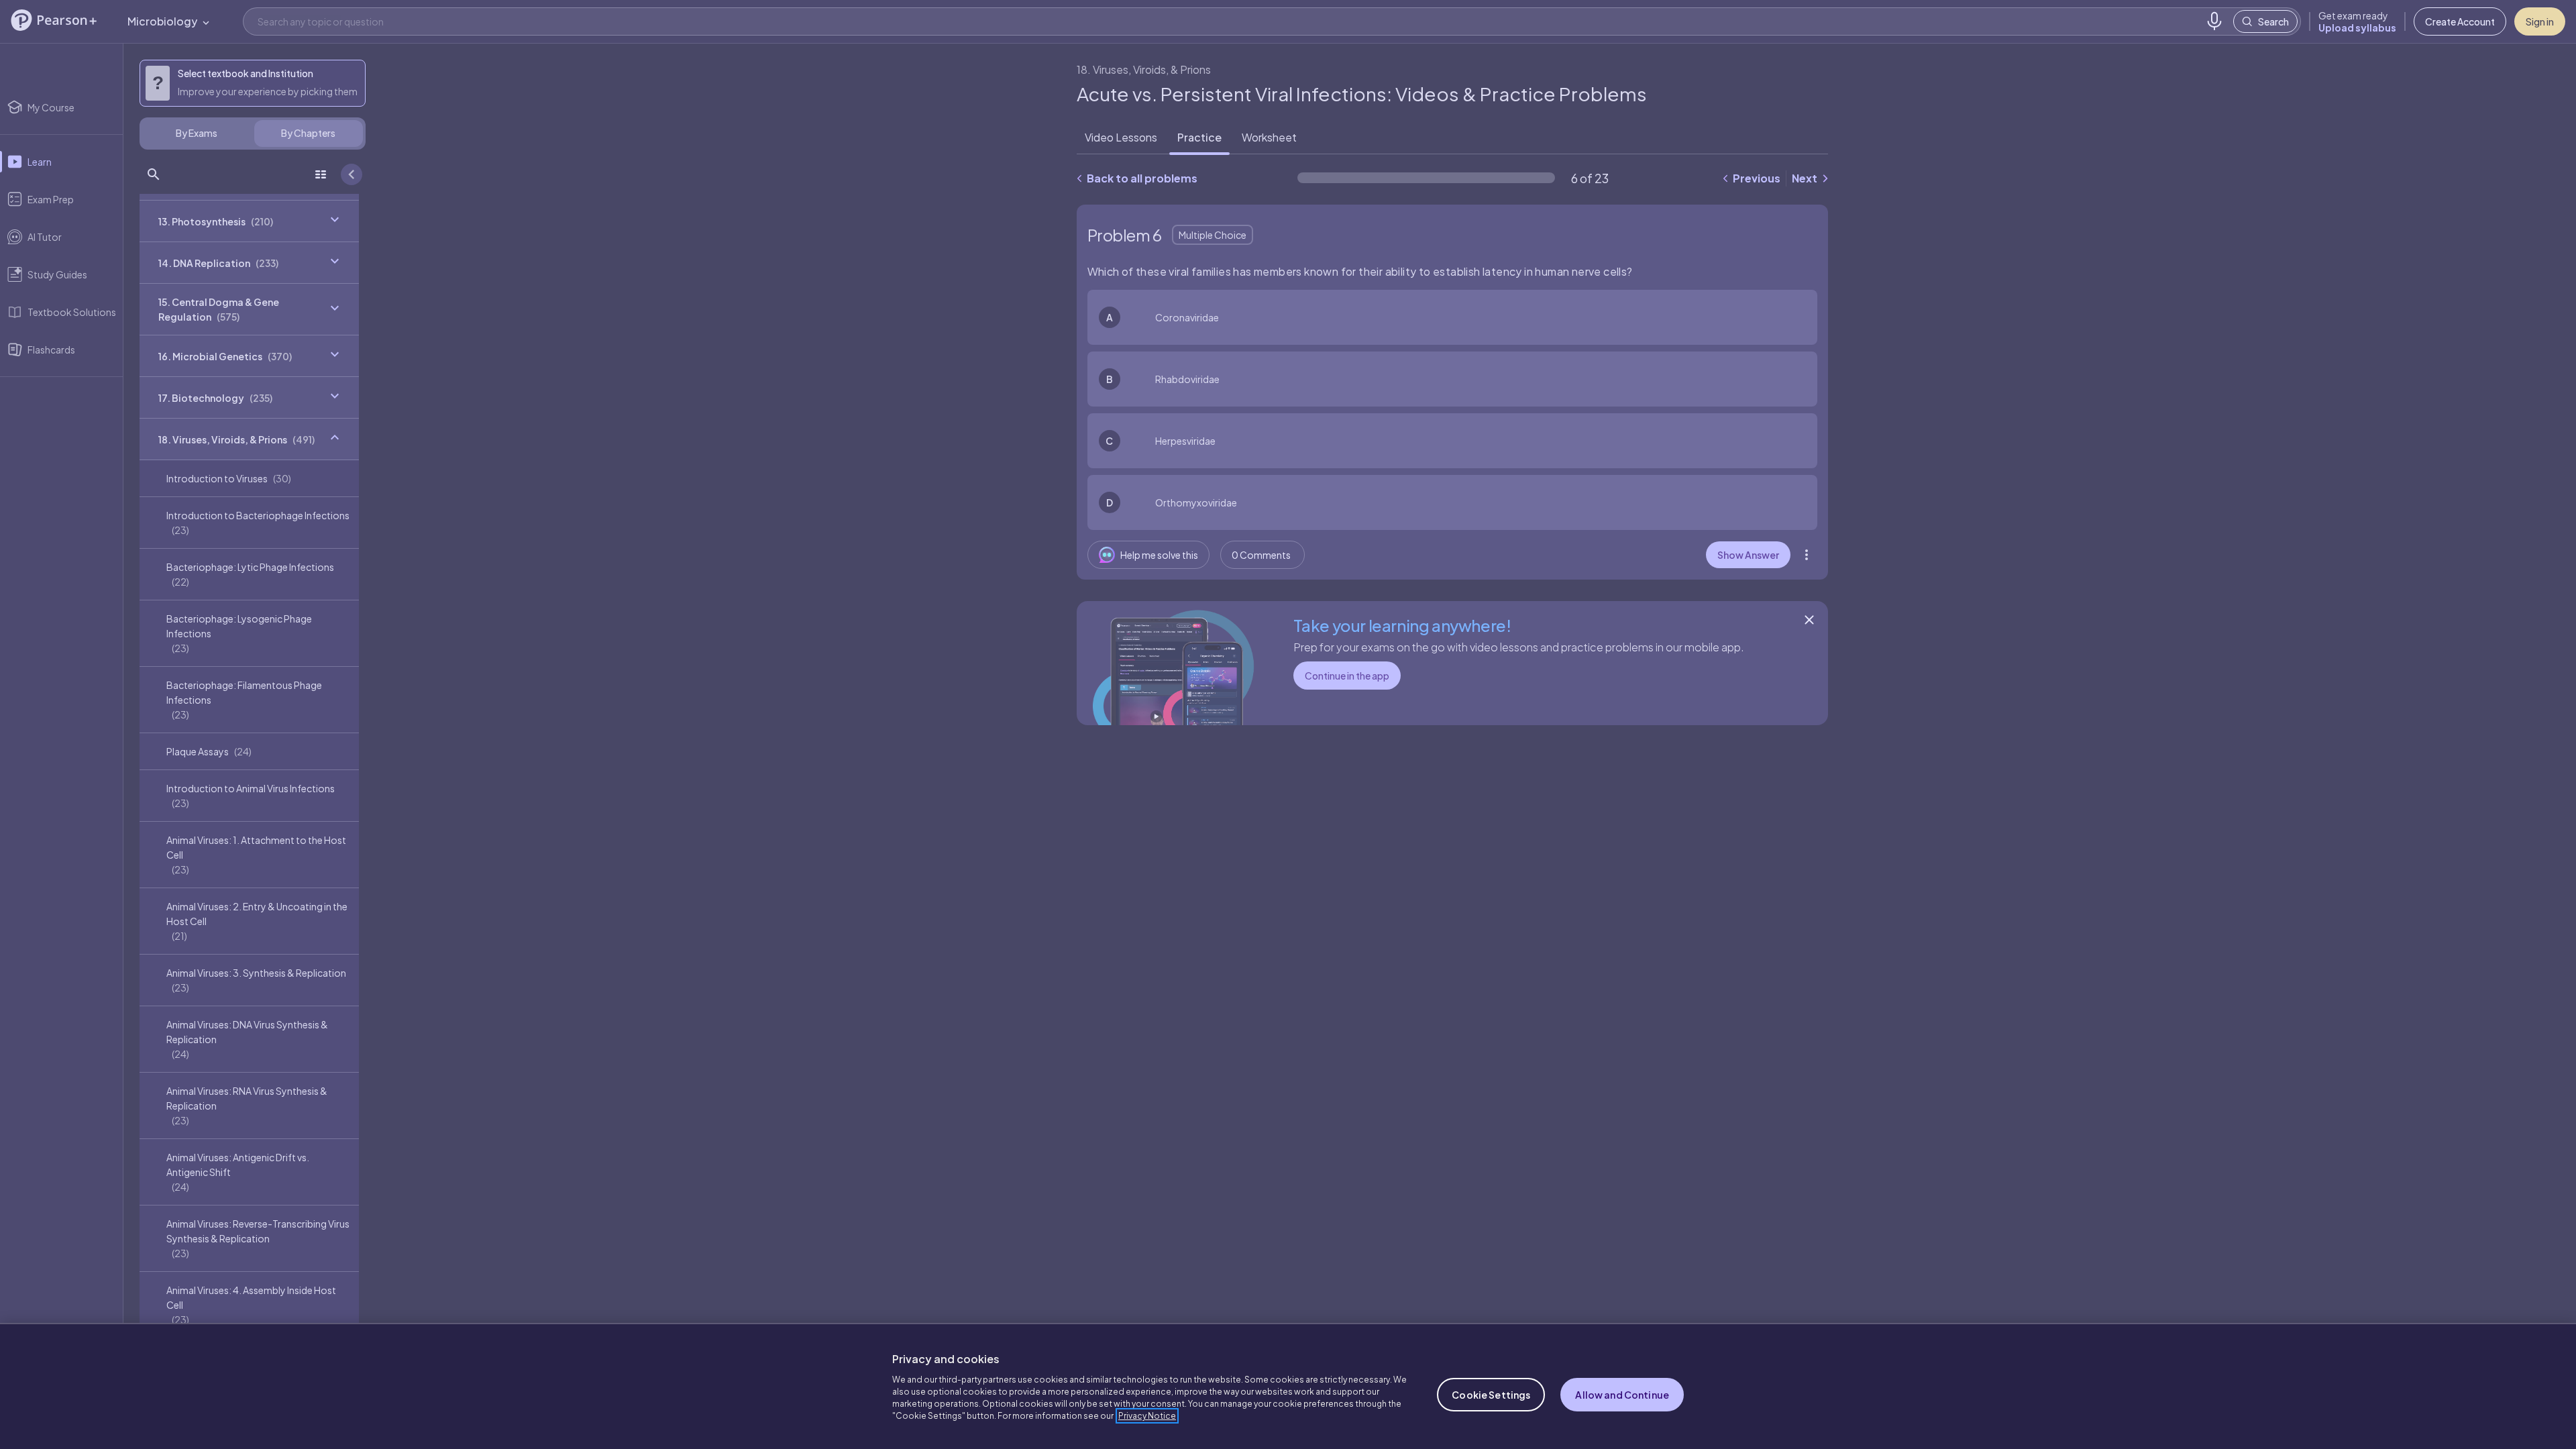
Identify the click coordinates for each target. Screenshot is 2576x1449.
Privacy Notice (1147, 1416)
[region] (1288, 1386)
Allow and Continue (1622, 1395)
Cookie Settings (1491, 1395)
